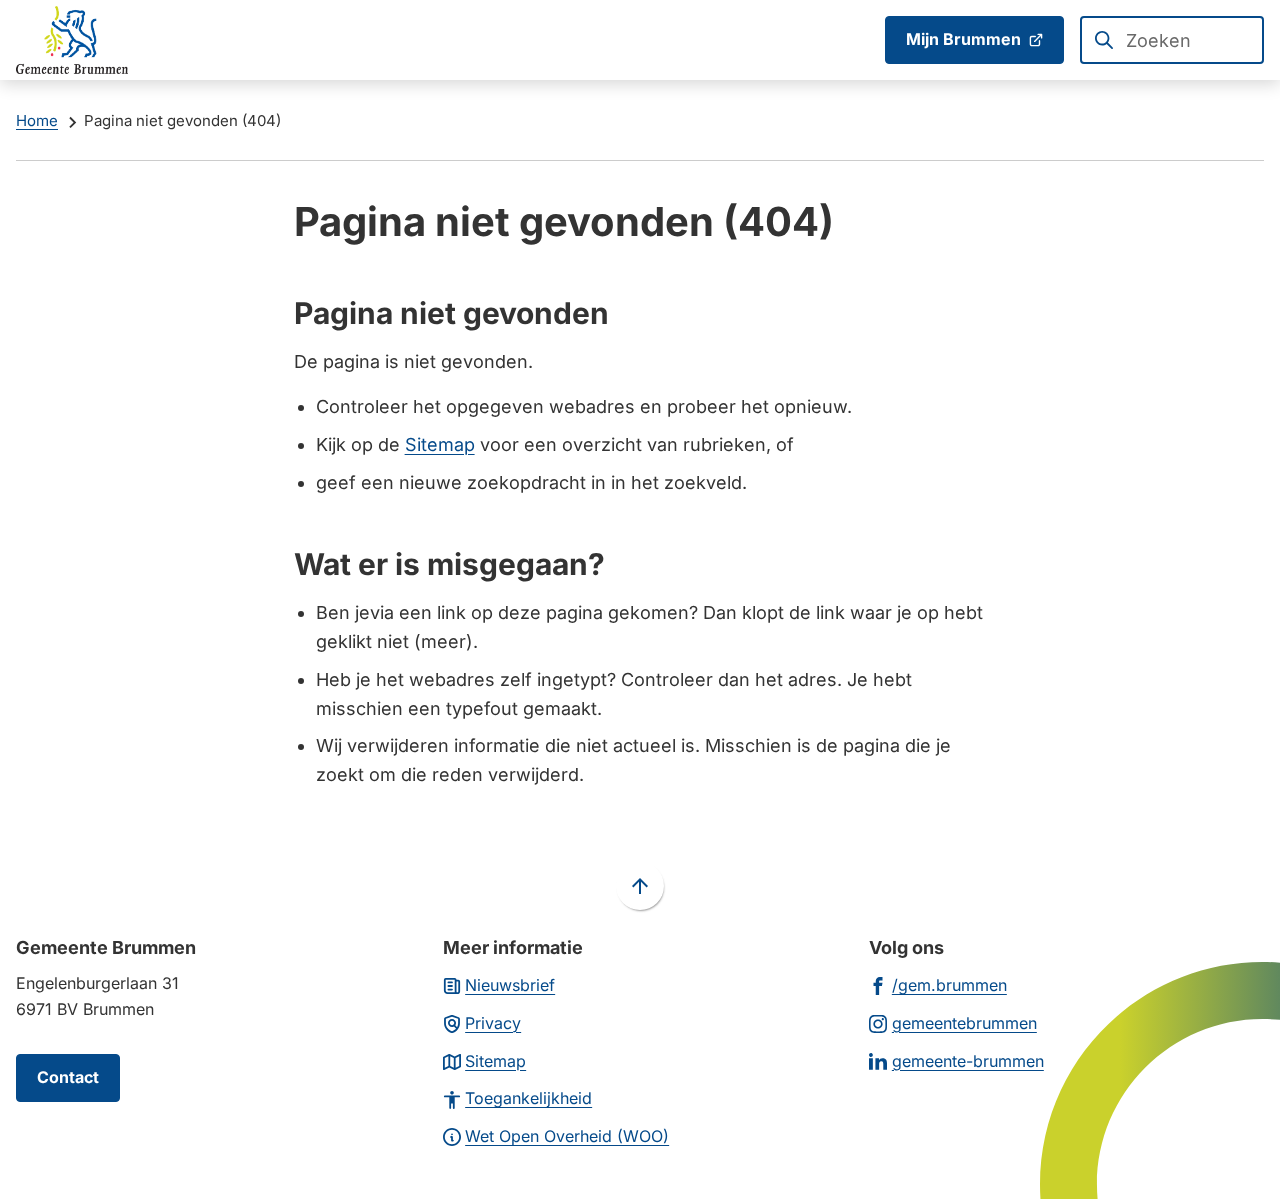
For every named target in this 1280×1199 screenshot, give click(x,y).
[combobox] (1172, 40)
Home (37, 120)
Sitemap (440, 444)
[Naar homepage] (72, 40)
